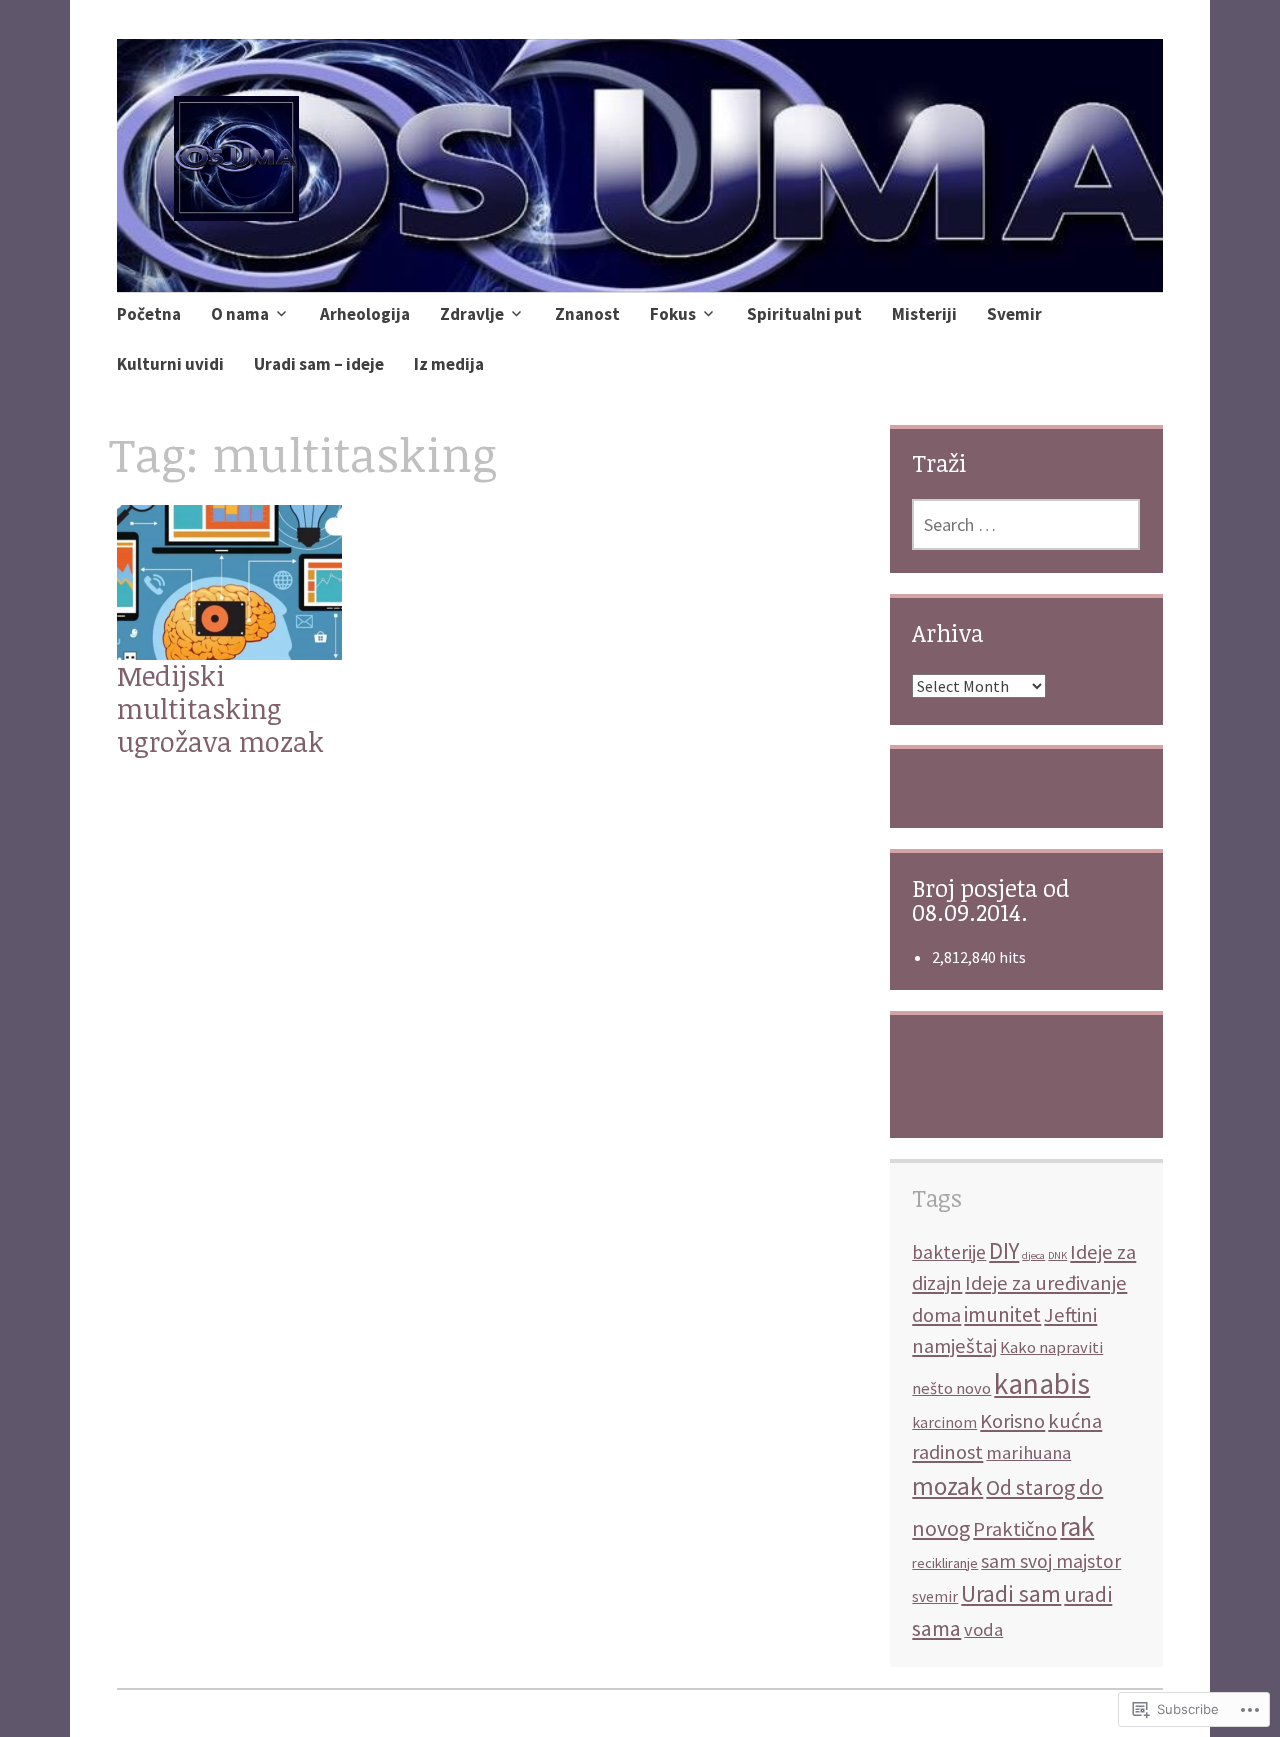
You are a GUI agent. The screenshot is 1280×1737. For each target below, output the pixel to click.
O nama (240, 314)
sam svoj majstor (1051, 1561)
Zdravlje (472, 314)
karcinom (944, 1422)
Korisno (1012, 1421)
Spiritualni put (804, 314)
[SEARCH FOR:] (1026, 524)
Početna (149, 314)
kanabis (1042, 1383)
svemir (935, 1596)
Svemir (1014, 314)
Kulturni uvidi (170, 364)
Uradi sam (1011, 1593)
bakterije (949, 1252)
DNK (1057, 1255)
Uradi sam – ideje (319, 364)
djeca (1033, 1255)
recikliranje (945, 1563)
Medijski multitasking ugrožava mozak (220, 708)
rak (1077, 1526)
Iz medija (449, 364)
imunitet (1002, 1314)
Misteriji (924, 314)
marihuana (1028, 1452)
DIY (1004, 1250)
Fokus (673, 314)
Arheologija (365, 314)
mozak (947, 1486)
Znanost (587, 314)
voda (983, 1629)
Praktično (1015, 1529)
